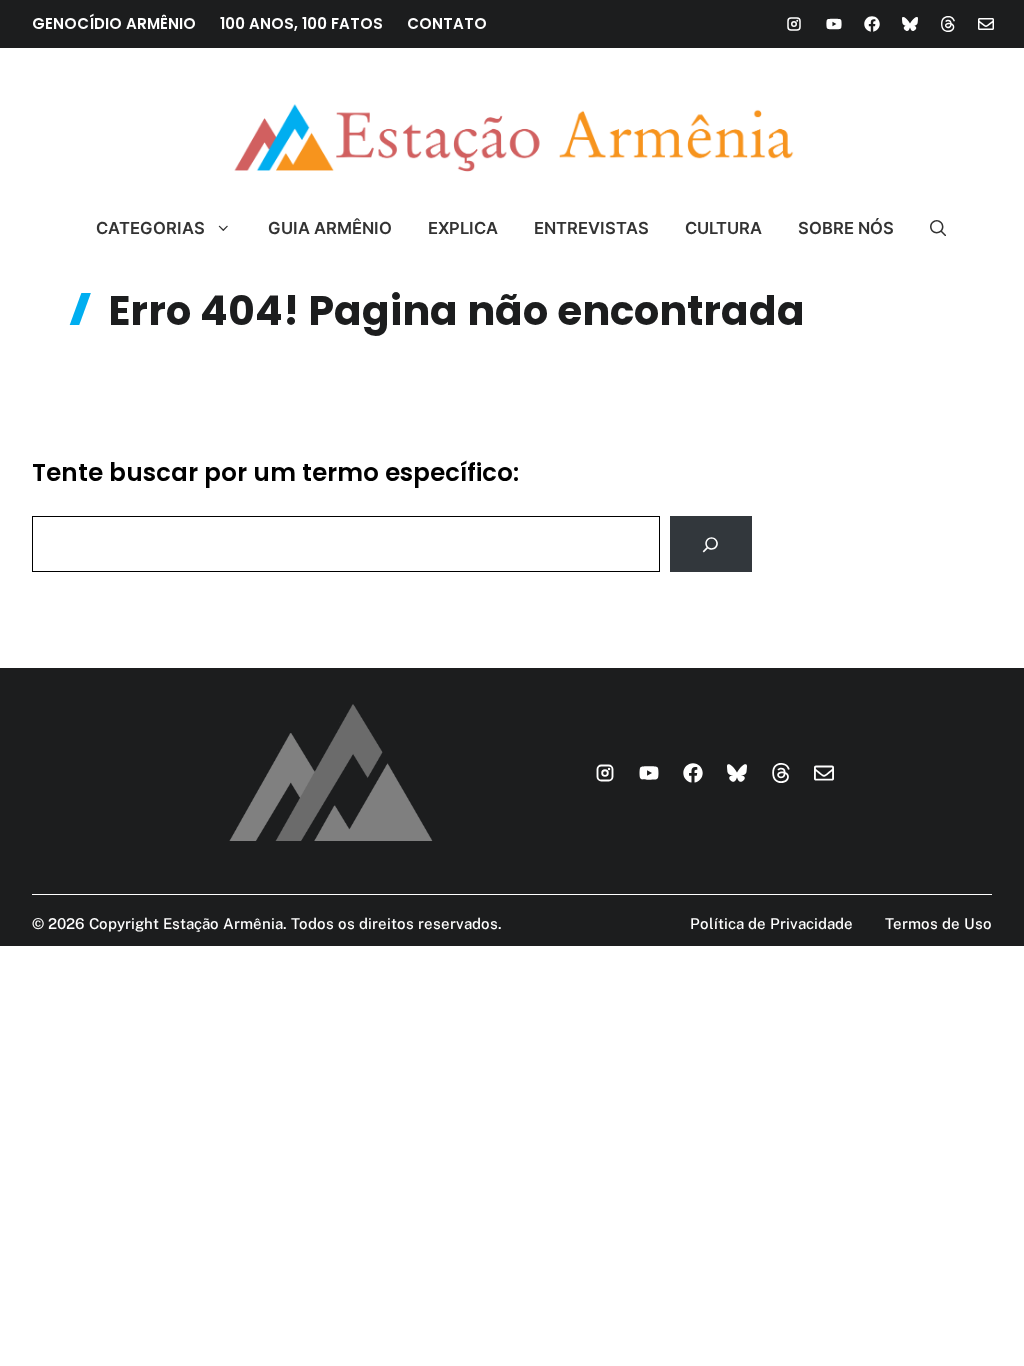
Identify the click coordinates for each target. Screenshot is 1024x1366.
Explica (463, 228)
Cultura (723, 228)
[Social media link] (794, 24)
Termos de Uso (938, 923)
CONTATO (447, 23)
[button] (929, 228)
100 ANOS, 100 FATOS (301, 23)
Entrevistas (591, 228)
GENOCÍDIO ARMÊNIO (114, 23)
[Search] (711, 544)
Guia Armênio (330, 228)
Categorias (150, 228)
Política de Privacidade (771, 923)
